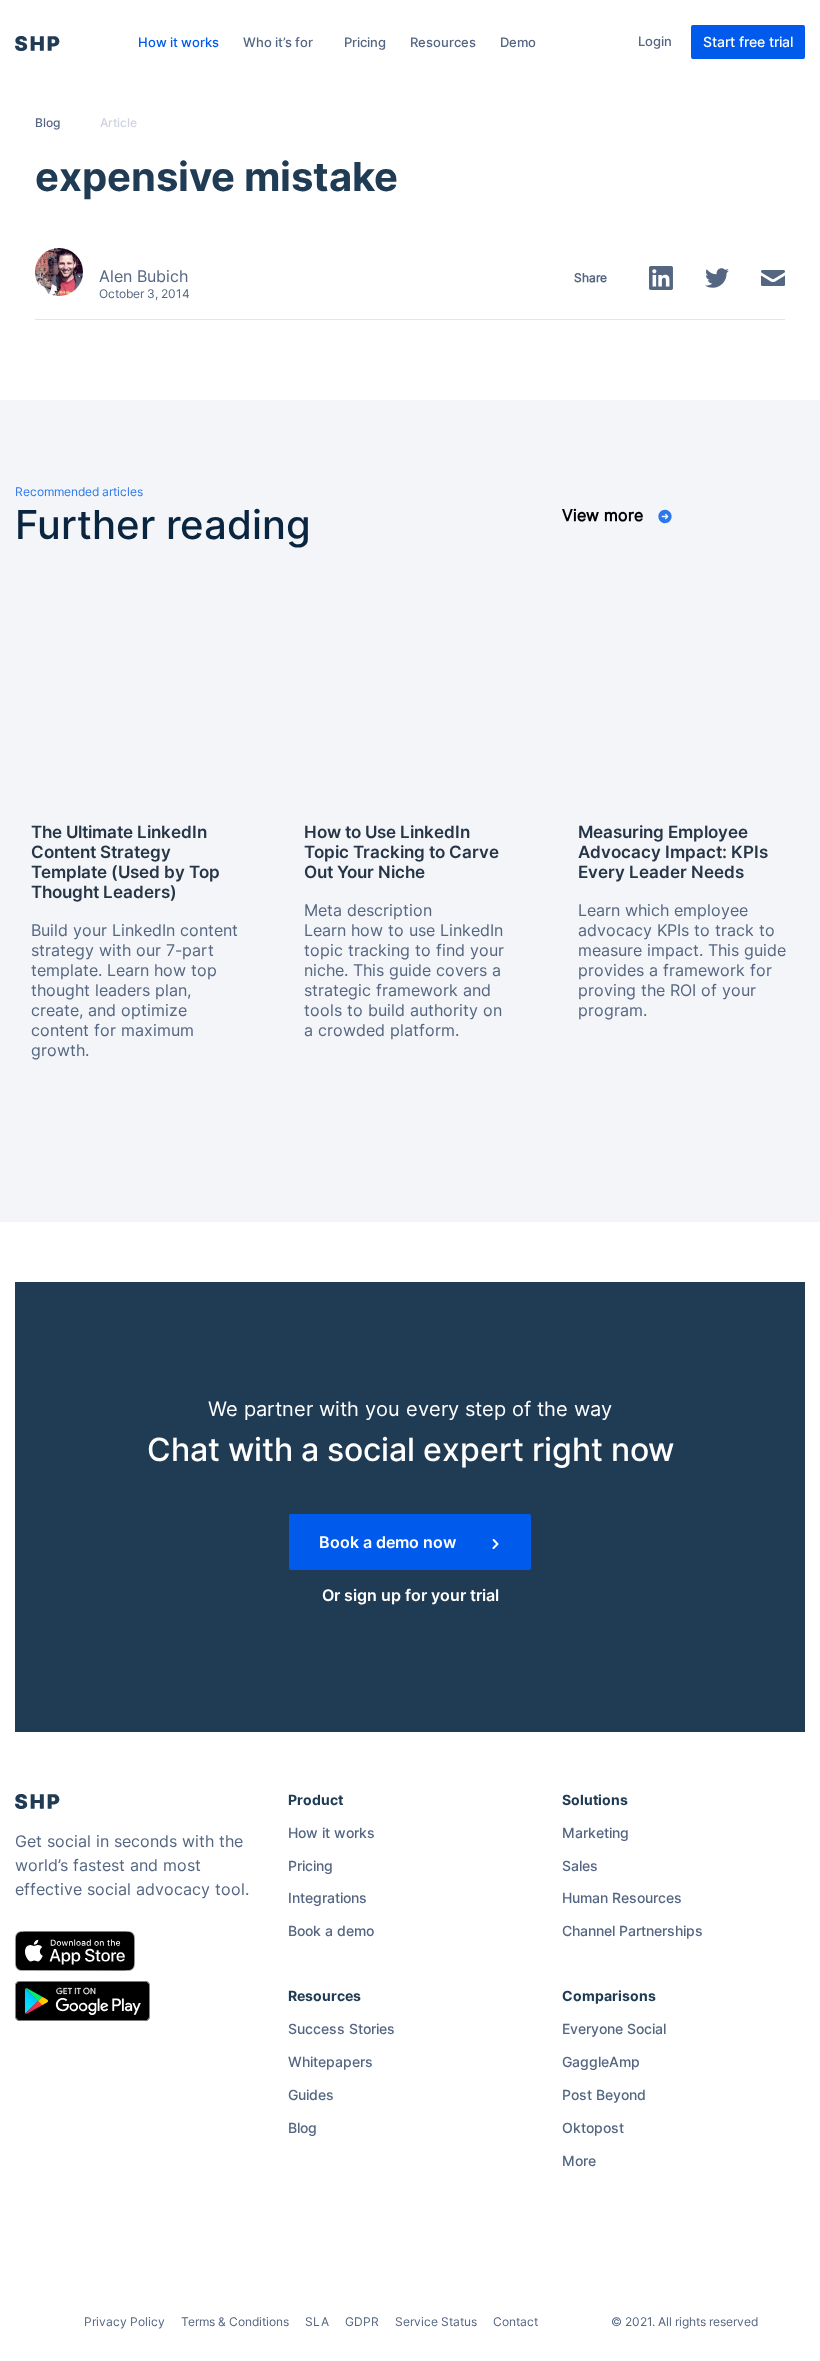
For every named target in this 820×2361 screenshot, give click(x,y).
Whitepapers (330, 2061)
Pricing (365, 42)
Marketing (595, 1832)
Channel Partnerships (632, 1930)
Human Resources (622, 1897)
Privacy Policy (124, 2321)
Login (655, 41)
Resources (443, 42)
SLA (317, 2321)
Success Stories (341, 2028)
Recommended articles (79, 491)
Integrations (327, 1897)
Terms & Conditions (235, 2321)
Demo (518, 42)
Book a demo (331, 1930)
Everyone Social (614, 2028)
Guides (311, 2094)
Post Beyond (604, 2094)
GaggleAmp (601, 2061)
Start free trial (748, 41)
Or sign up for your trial (410, 1595)
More (579, 2160)
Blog (47, 122)
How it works (178, 42)
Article (118, 122)
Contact (515, 2321)
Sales (580, 1865)
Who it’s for (278, 42)
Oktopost (593, 2127)
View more (605, 515)
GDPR (362, 2321)
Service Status (436, 2321)
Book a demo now (389, 1542)
